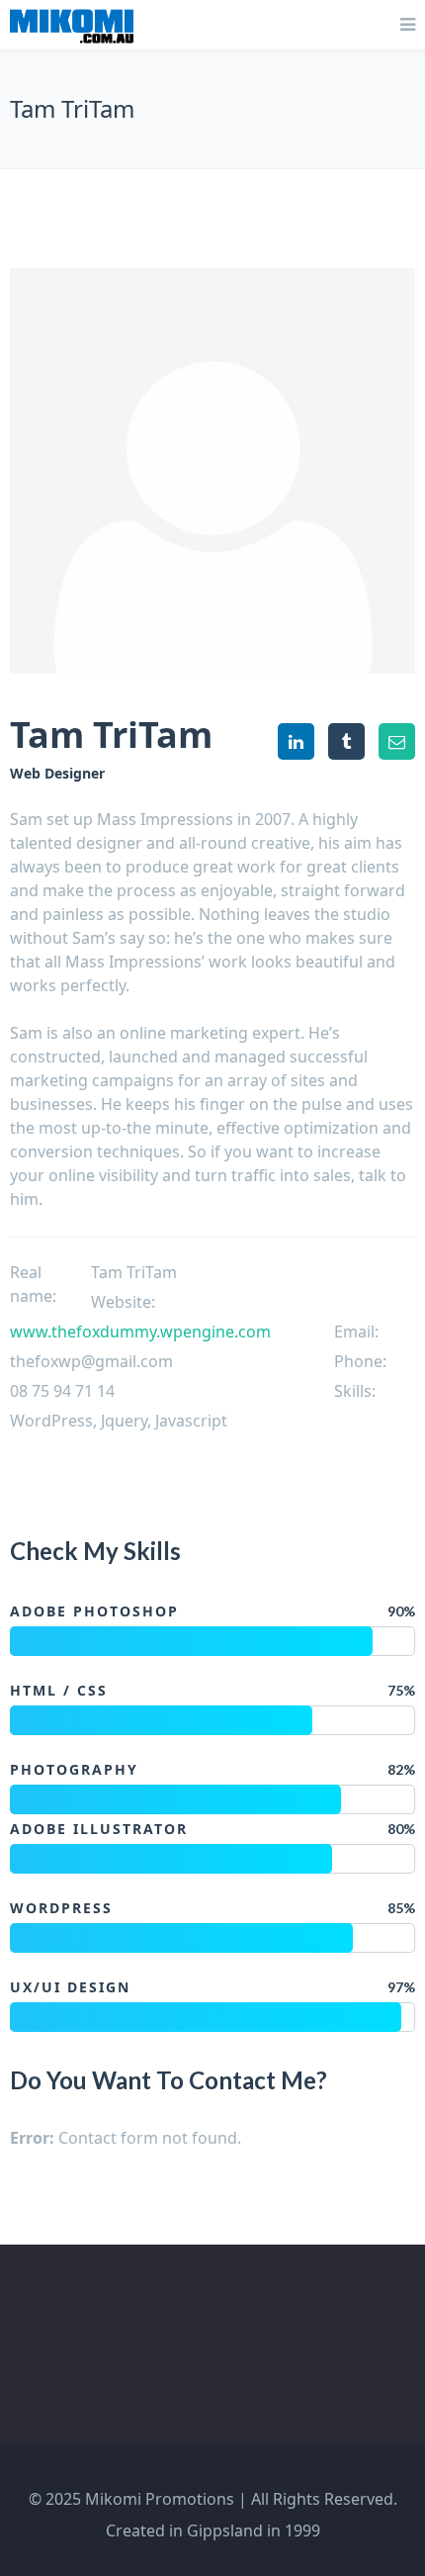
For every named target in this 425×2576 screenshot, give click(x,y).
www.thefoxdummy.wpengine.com (140, 1332)
